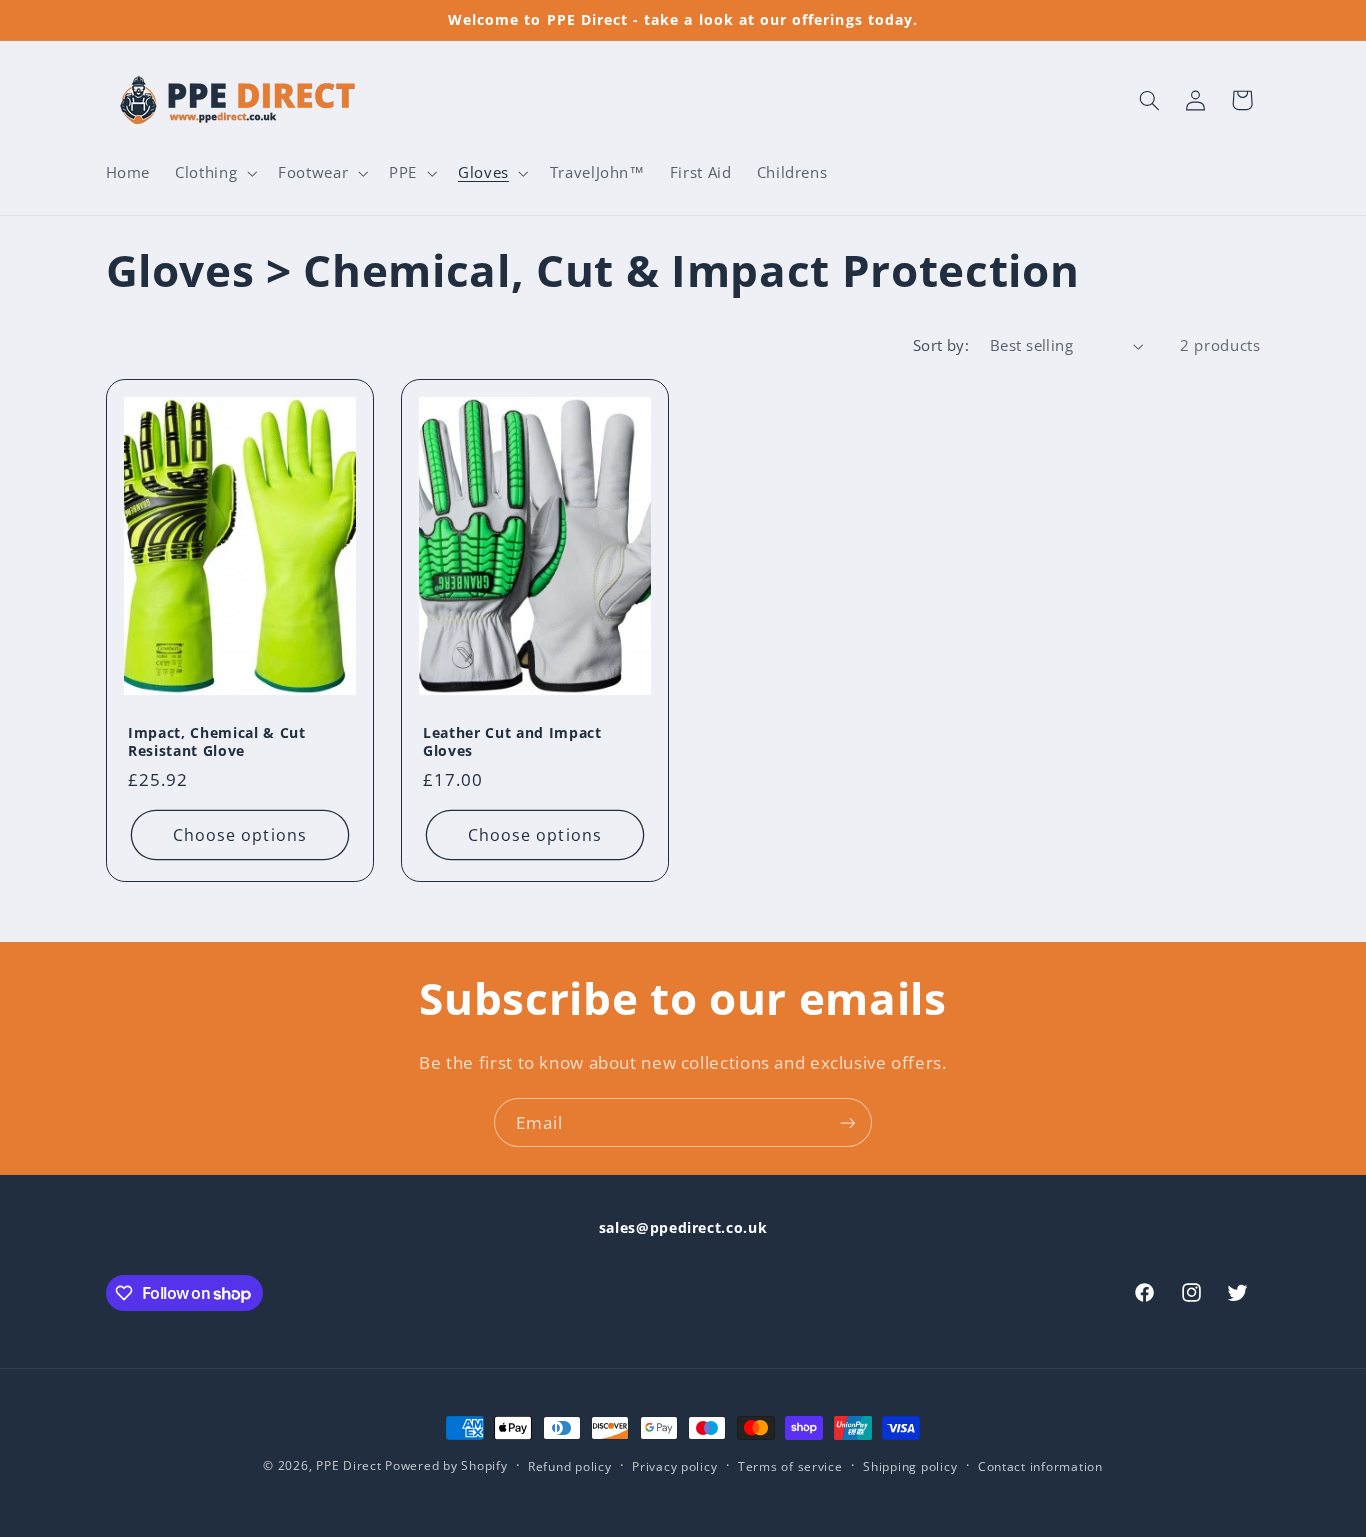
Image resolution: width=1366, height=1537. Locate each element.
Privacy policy (674, 1466)
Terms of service (790, 1466)
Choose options (240, 835)
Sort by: (941, 345)
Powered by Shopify (446, 1465)
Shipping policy (910, 1466)
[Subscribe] (848, 1122)
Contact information (1040, 1466)
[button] (214, 173)
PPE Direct (348, 1465)
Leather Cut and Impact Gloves (512, 742)
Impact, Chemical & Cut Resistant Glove (217, 742)
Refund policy (570, 1466)
